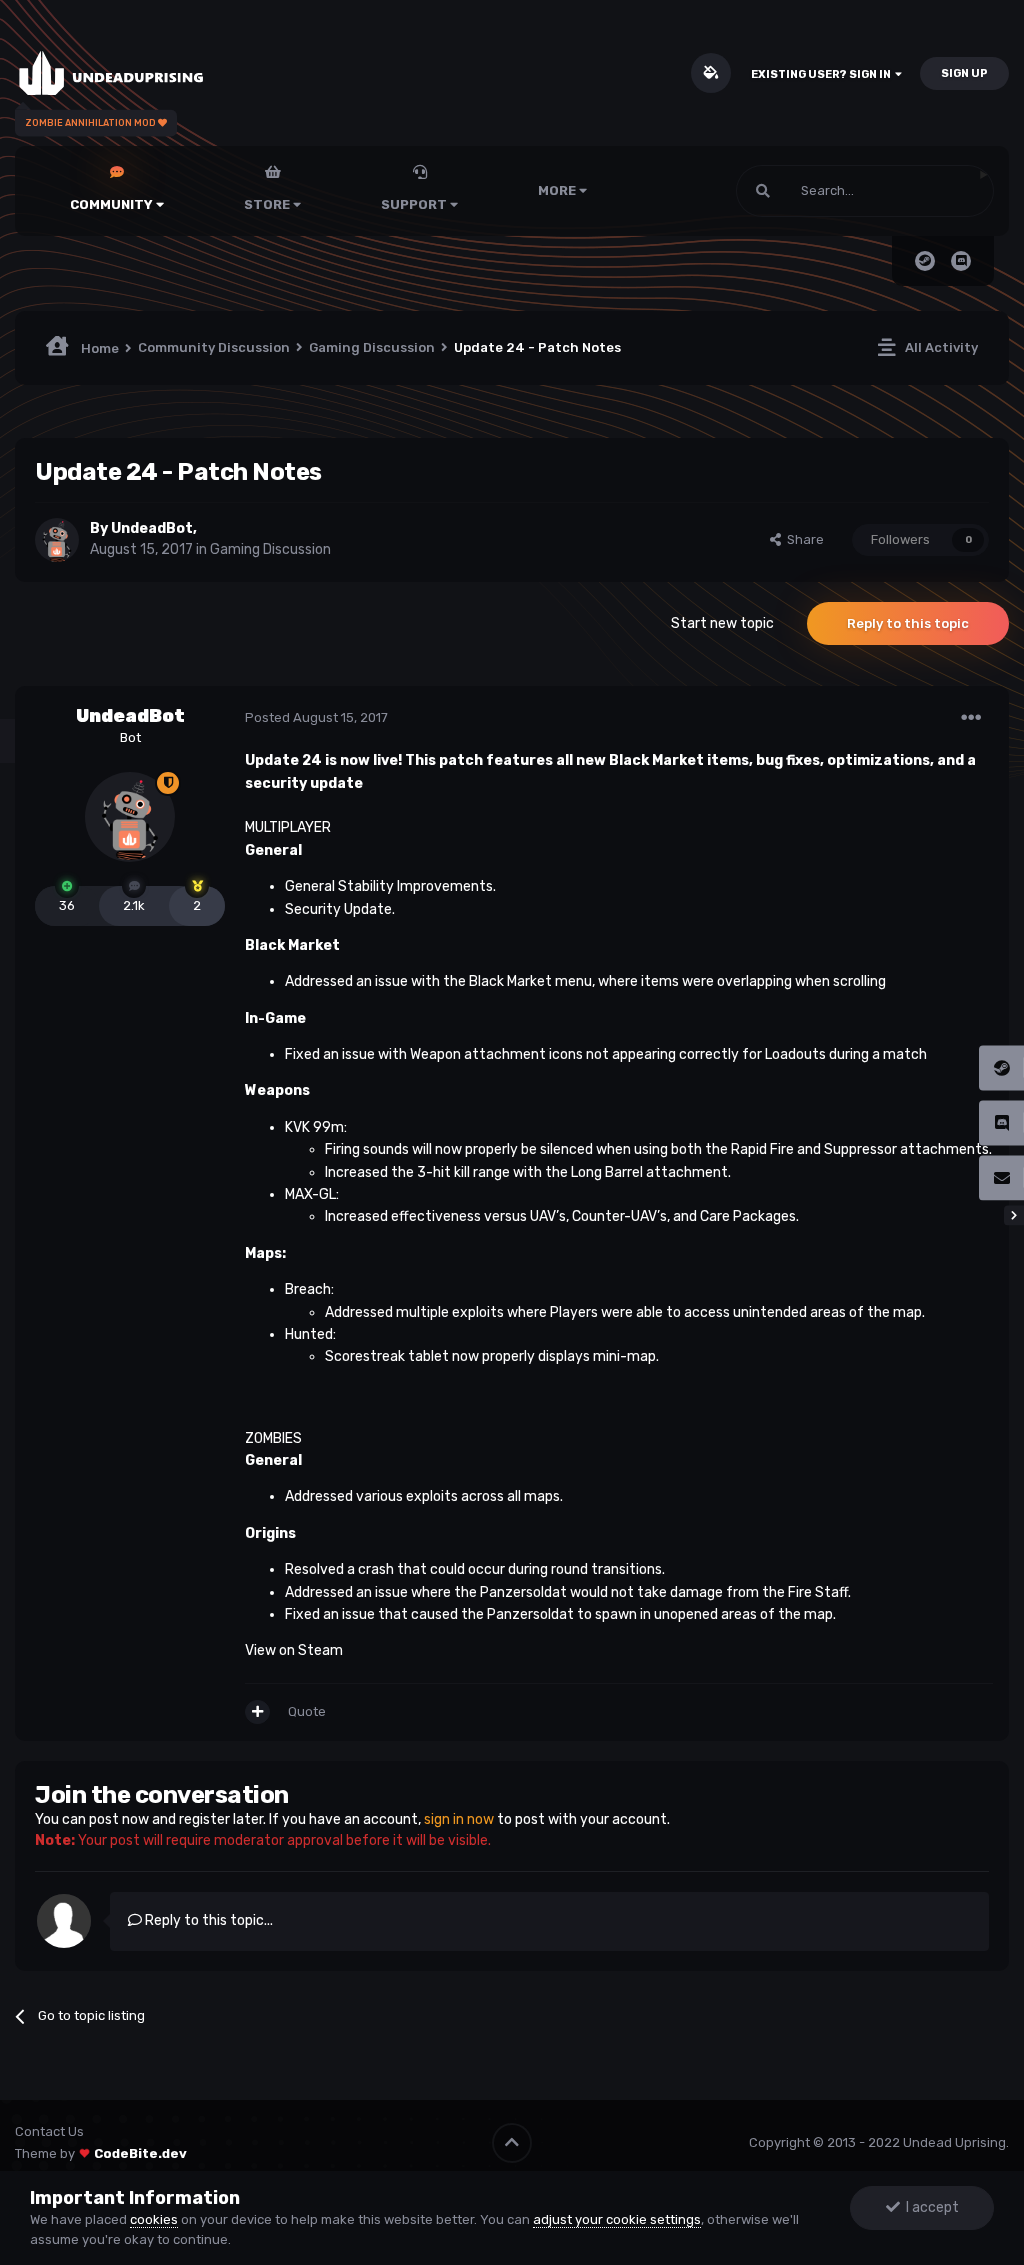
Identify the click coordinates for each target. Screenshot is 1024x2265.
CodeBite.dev (140, 2153)
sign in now (459, 1819)
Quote (307, 1711)
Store (268, 204)
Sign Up (964, 73)
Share (802, 539)
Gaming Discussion (270, 549)
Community (113, 204)
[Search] (763, 191)
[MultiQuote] (257, 1712)
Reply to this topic (908, 623)
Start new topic (722, 623)
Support (415, 204)
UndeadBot (152, 528)
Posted (316, 717)
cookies (154, 2219)
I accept (929, 2207)
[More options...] (971, 718)
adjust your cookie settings (617, 2219)
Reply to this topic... (207, 1920)
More (557, 190)
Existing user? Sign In (823, 74)
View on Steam (294, 1650)
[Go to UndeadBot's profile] (57, 540)
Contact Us (49, 2131)
